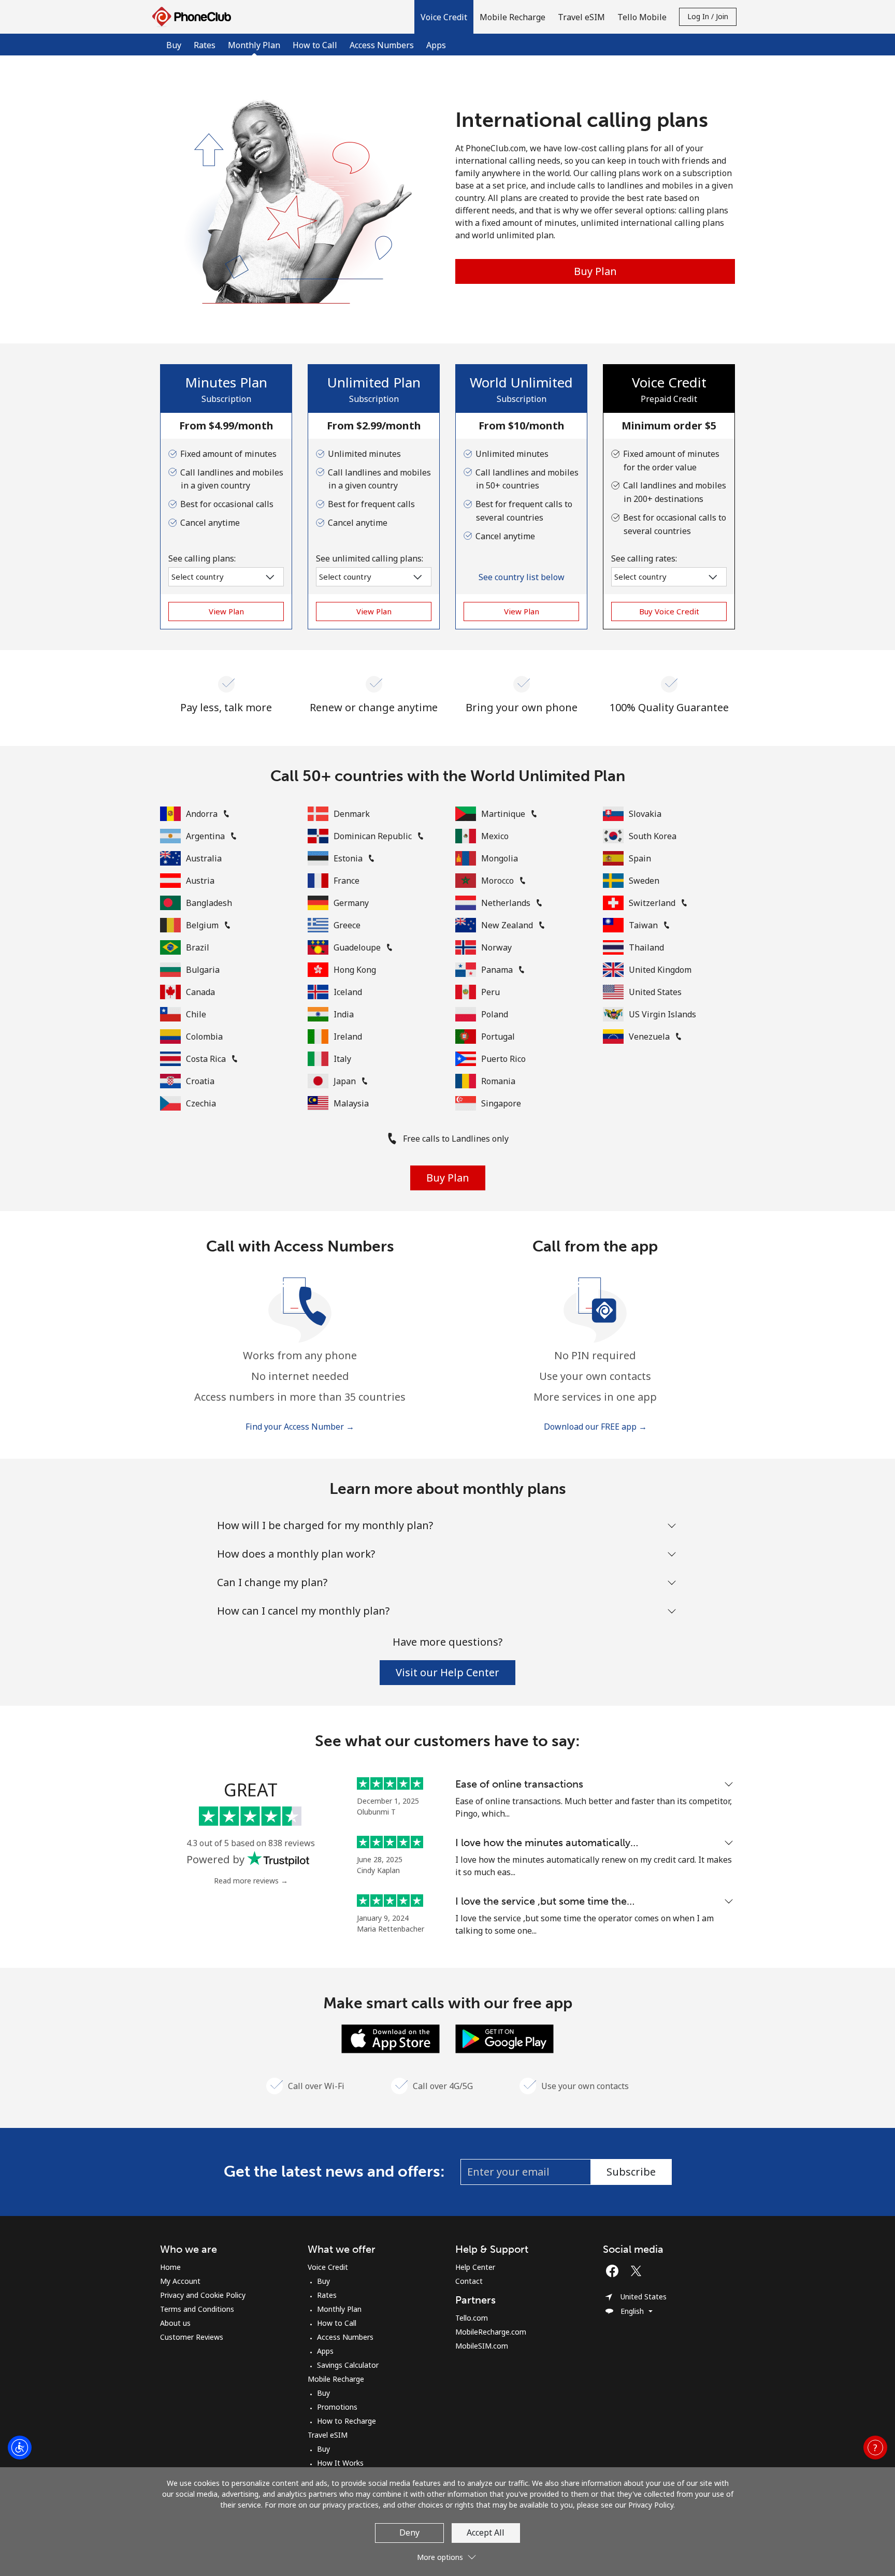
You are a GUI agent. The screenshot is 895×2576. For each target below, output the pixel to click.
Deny (409, 2532)
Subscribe (631, 2172)
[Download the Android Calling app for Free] (504, 2038)
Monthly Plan (339, 2309)
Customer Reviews (192, 2337)
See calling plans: (202, 558)
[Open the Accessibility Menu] (20, 2448)
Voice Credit (328, 2267)
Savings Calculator (348, 2365)
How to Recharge (347, 2421)
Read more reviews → (251, 1881)
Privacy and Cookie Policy (203, 2295)
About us (175, 2323)
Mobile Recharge (336, 2379)
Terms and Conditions (197, 2309)
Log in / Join (708, 16)
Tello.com (472, 2318)
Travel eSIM (328, 2435)
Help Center (475, 2267)
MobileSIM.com (482, 2346)
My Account (180, 2281)
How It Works (340, 2463)
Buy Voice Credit (669, 611)
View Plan (226, 611)
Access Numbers (382, 45)
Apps (436, 45)
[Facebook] (615, 2271)
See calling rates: (644, 558)
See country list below (522, 577)
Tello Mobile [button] (642, 17)
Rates (205, 45)
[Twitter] (639, 2271)
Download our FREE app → (595, 1427)
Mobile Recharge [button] (513, 17)
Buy (174, 45)
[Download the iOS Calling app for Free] (391, 2038)
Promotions (337, 2407)
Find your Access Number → (300, 1427)
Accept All (486, 2532)
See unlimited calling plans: (370, 558)
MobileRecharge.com (491, 2332)
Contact (469, 2281)
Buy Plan (595, 271)
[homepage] (194, 17)
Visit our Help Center (447, 1672)
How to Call (315, 45)
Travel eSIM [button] (581, 17)
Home (170, 2267)
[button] (444, 17)
